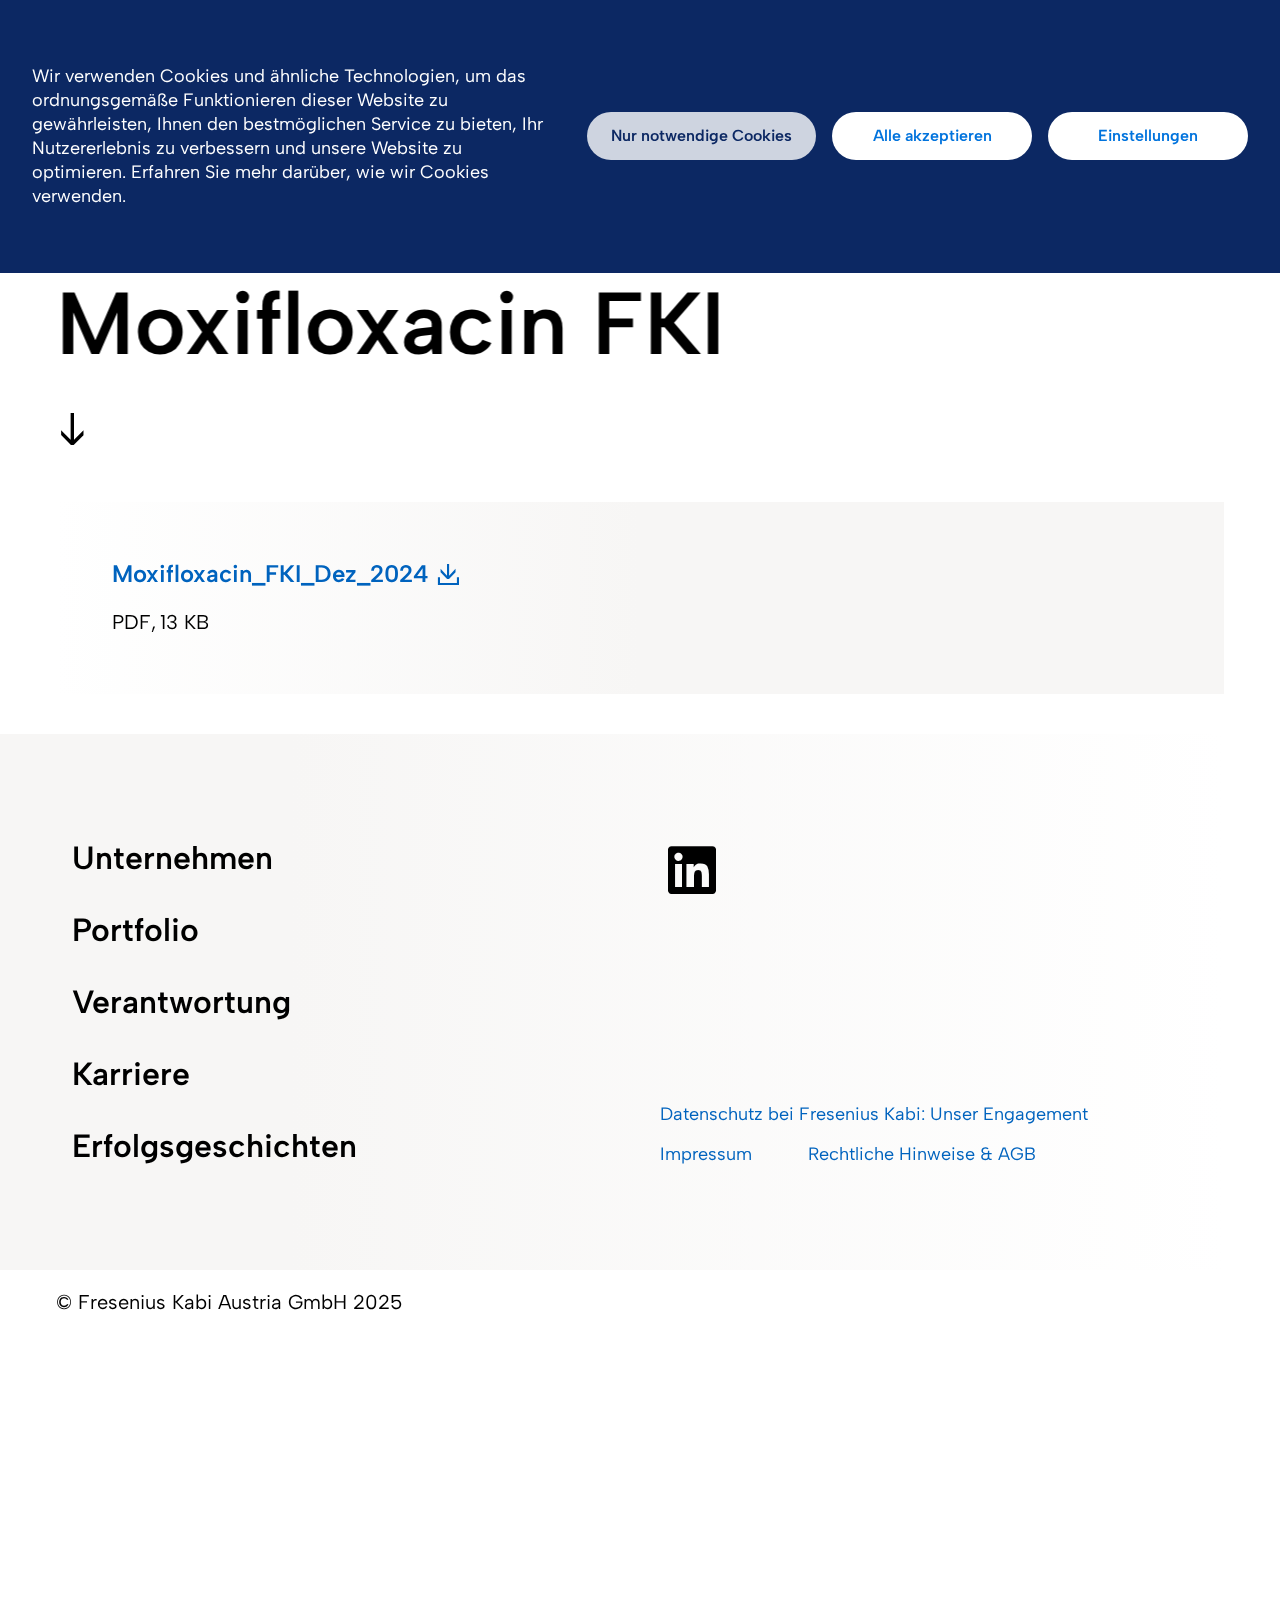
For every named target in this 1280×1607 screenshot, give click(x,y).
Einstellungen (1148, 135)
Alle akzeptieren (932, 135)
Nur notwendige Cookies (701, 135)
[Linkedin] (692, 870)
